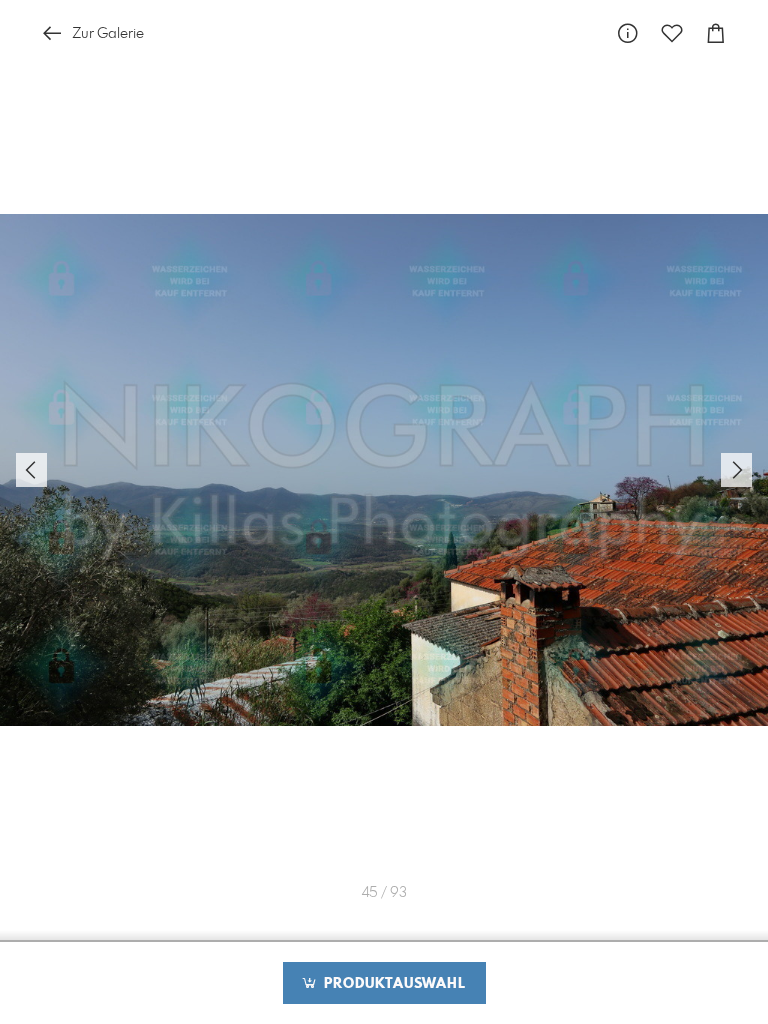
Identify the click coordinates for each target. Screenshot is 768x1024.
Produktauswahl (392, 984)
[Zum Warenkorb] (716, 33)
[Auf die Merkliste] (672, 33)
